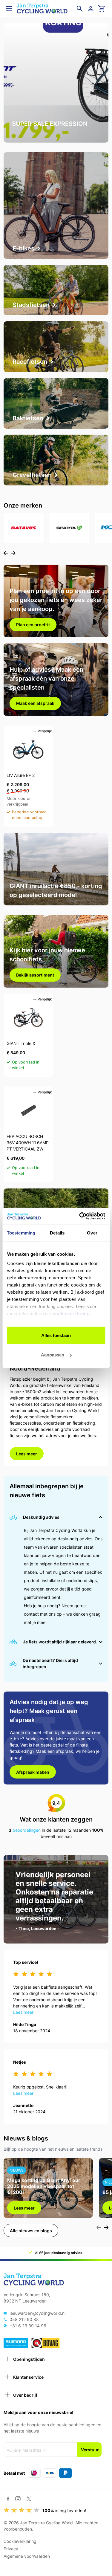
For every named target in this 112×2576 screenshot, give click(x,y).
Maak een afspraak (35, 703)
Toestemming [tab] (21, 1233)
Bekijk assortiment (35, 975)
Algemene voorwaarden (27, 2556)
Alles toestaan (56, 1335)
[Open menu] (9, 9)
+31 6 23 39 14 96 (28, 2326)
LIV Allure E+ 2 (21, 775)
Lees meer (27, 1454)
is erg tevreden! (64, 2510)
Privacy (11, 2549)
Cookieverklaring (20, 2541)
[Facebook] (8, 2499)
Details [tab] (57, 1233)
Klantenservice (28, 2377)
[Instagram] (18, 2499)
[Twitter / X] (29, 2499)
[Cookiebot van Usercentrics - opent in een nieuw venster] (80, 1216)
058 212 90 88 (24, 2319)
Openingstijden (29, 2359)
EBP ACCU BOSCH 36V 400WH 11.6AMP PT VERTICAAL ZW (28, 1143)
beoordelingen (27, 1830)
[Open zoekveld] (80, 9)
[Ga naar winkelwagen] (102, 9)
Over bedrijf (25, 2395)
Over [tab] (92, 1233)
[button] (6, 553)
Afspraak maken (33, 1772)
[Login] (92, 9)
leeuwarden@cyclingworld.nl (37, 2313)
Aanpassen (53, 1355)
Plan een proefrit (33, 625)
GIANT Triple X (21, 1043)
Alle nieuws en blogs (31, 2231)
